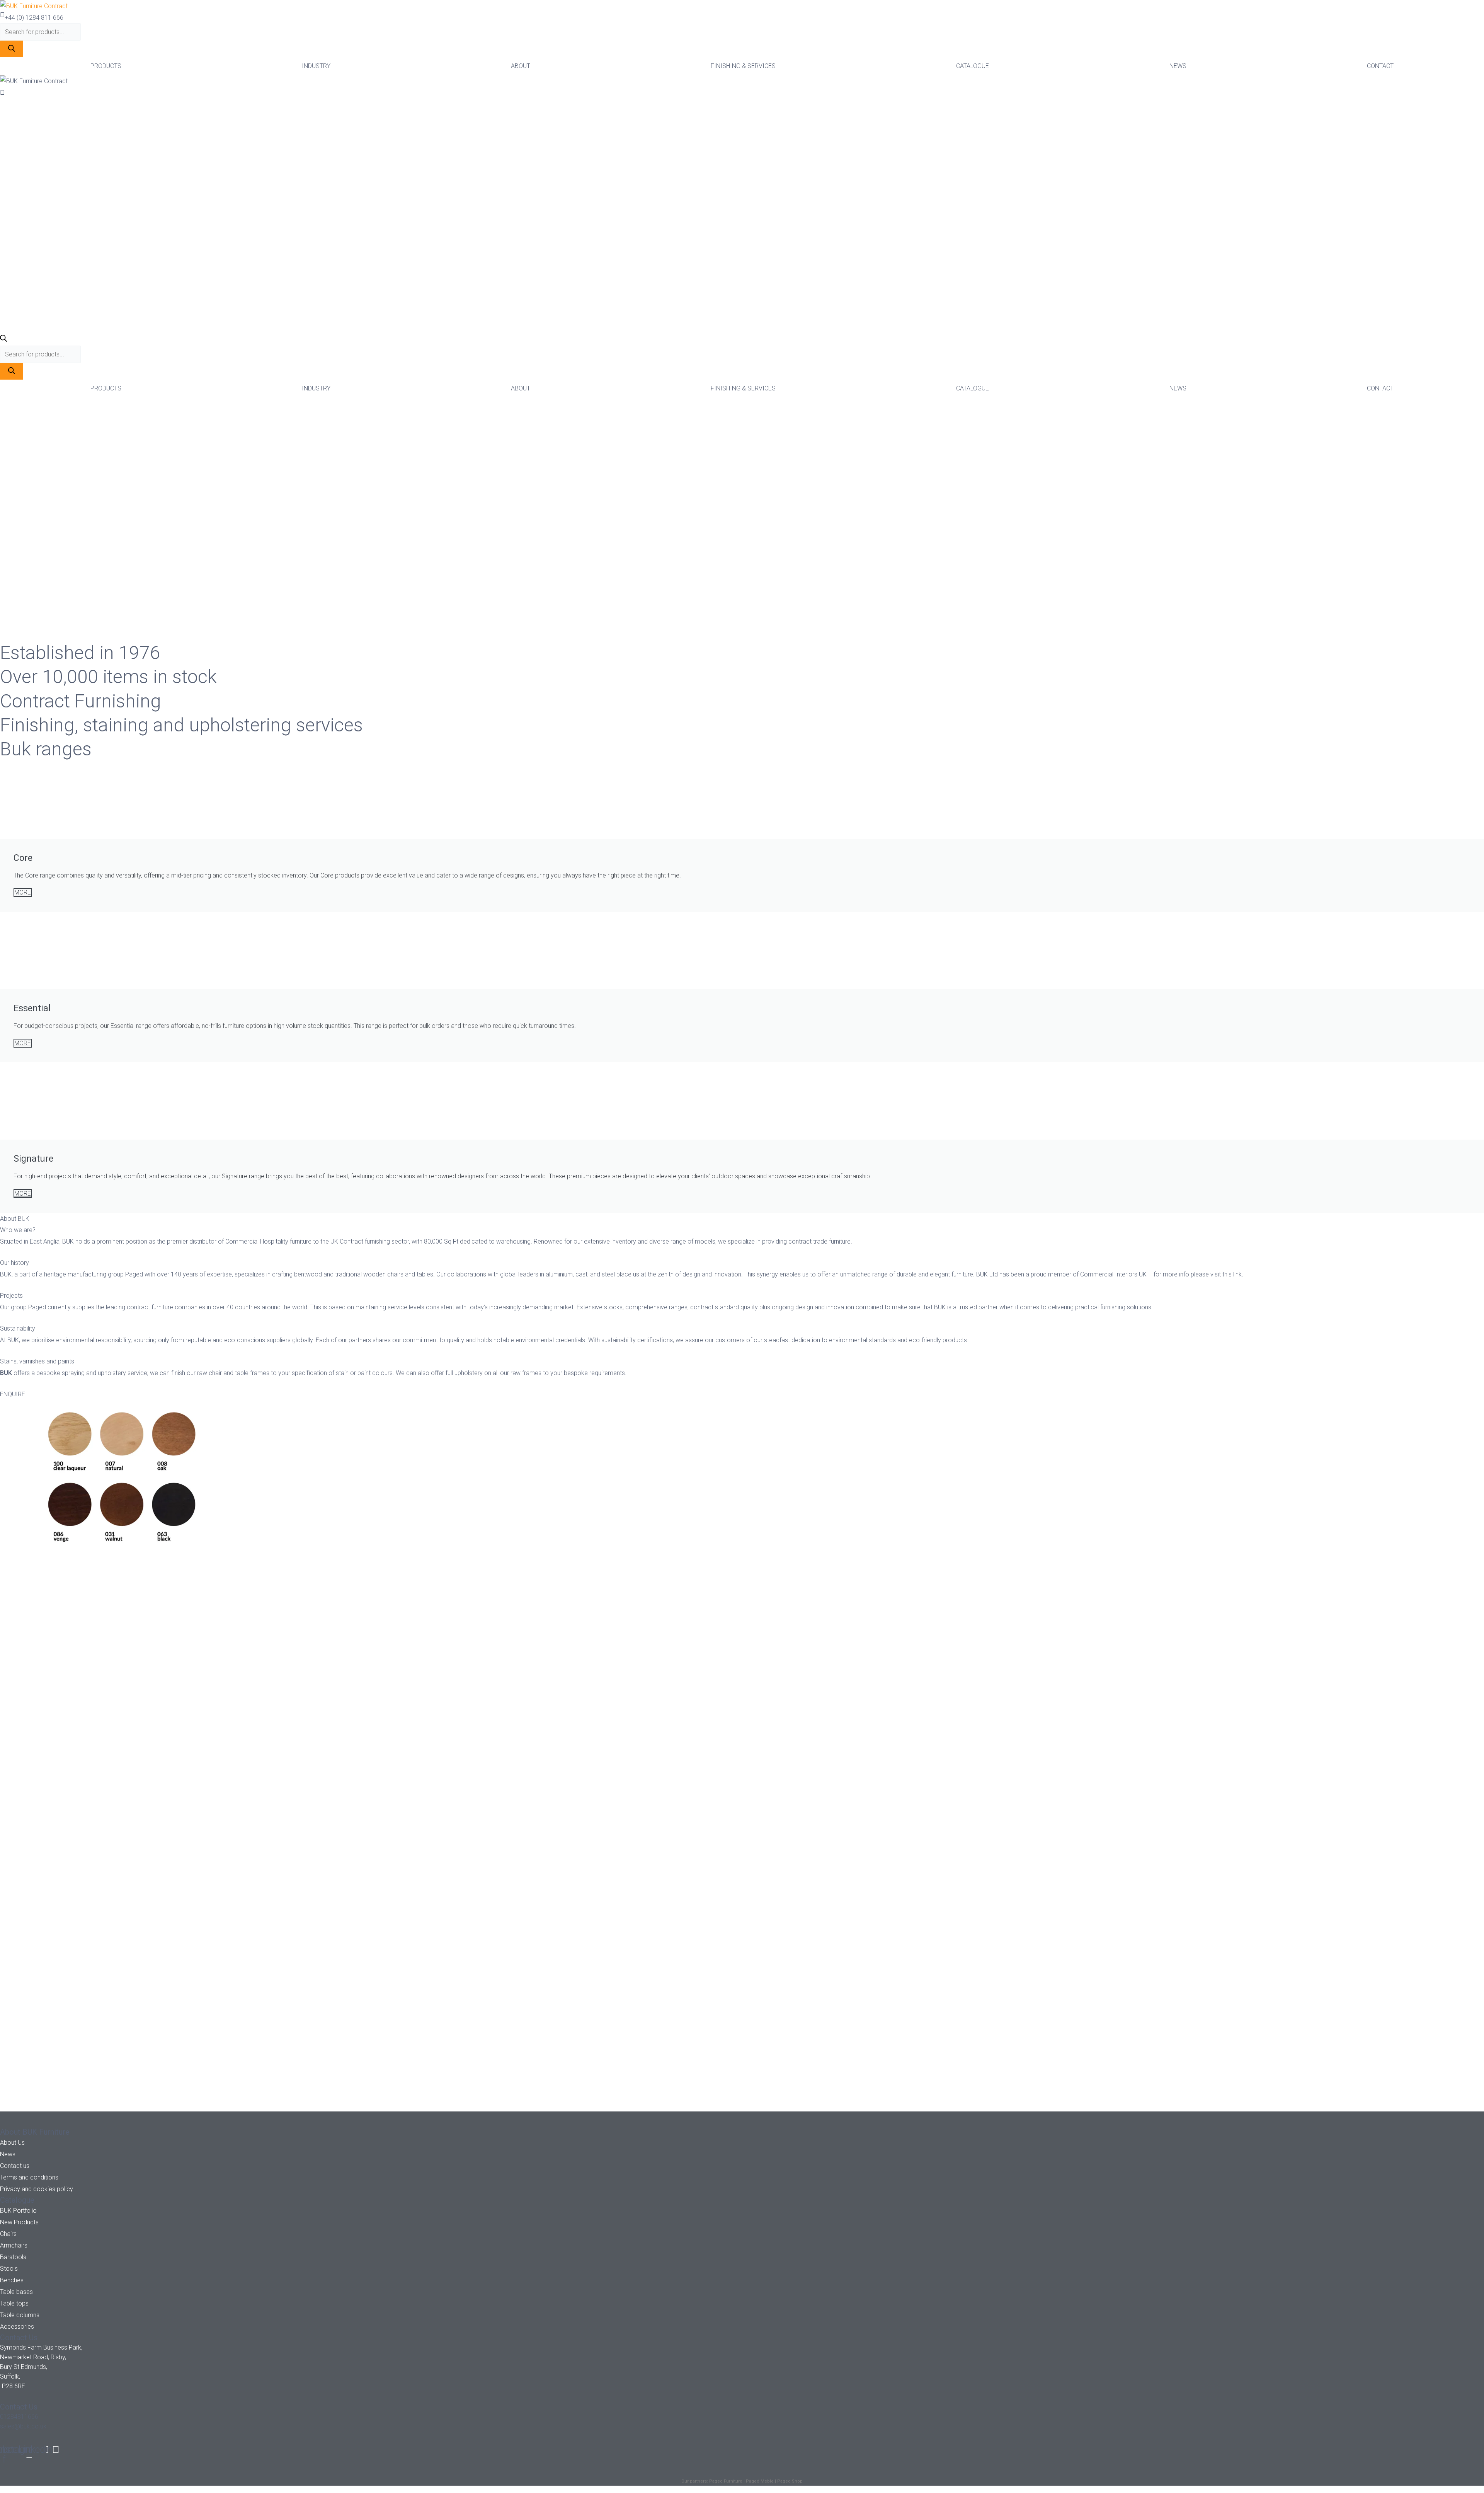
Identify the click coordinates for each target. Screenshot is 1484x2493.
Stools (9, 2269)
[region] (742, 519)
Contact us (15, 2166)
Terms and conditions (29, 2177)
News (8, 2154)
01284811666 (19, 2417)
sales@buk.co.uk (23, 2426)
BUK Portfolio (18, 2211)
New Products (19, 2222)
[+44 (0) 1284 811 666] (2, 15)
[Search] (12, 49)
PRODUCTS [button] (106, 66)
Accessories (17, 2327)
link (1237, 1274)
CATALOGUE (973, 66)
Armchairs (14, 2245)
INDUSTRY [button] (316, 66)
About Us (12, 2143)
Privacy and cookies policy (37, 2189)
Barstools (13, 2257)
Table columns (20, 2315)
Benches (12, 2280)
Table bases (16, 2292)
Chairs (8, 2234)
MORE (23, 892)
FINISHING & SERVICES (743, 66)
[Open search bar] (3, 340)
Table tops (14, 2303)
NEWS (1178, 66)
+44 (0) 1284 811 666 (34, 18)
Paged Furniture (726, 2481)
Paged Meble (760, 2481)
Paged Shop (790, 2481)
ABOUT (521, 66)
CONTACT (1380, 66)
